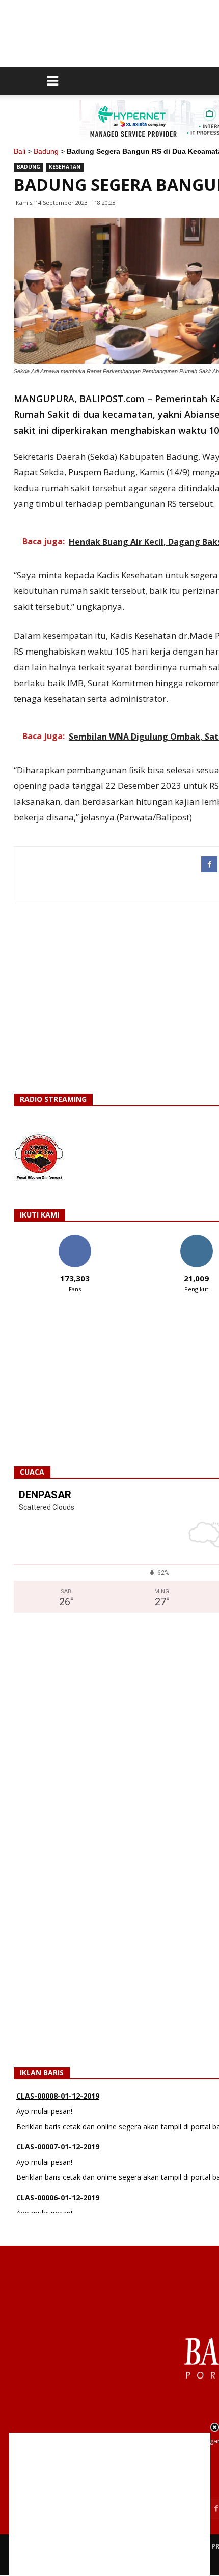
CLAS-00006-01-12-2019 (58, 2198)
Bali (20, 151)
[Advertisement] (110, 2504)
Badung (46, 151)
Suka (75, 1239)
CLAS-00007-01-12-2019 (58, 2147)
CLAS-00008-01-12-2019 (58, 2096)
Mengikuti (196, 1239)
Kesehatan (65, 167)
